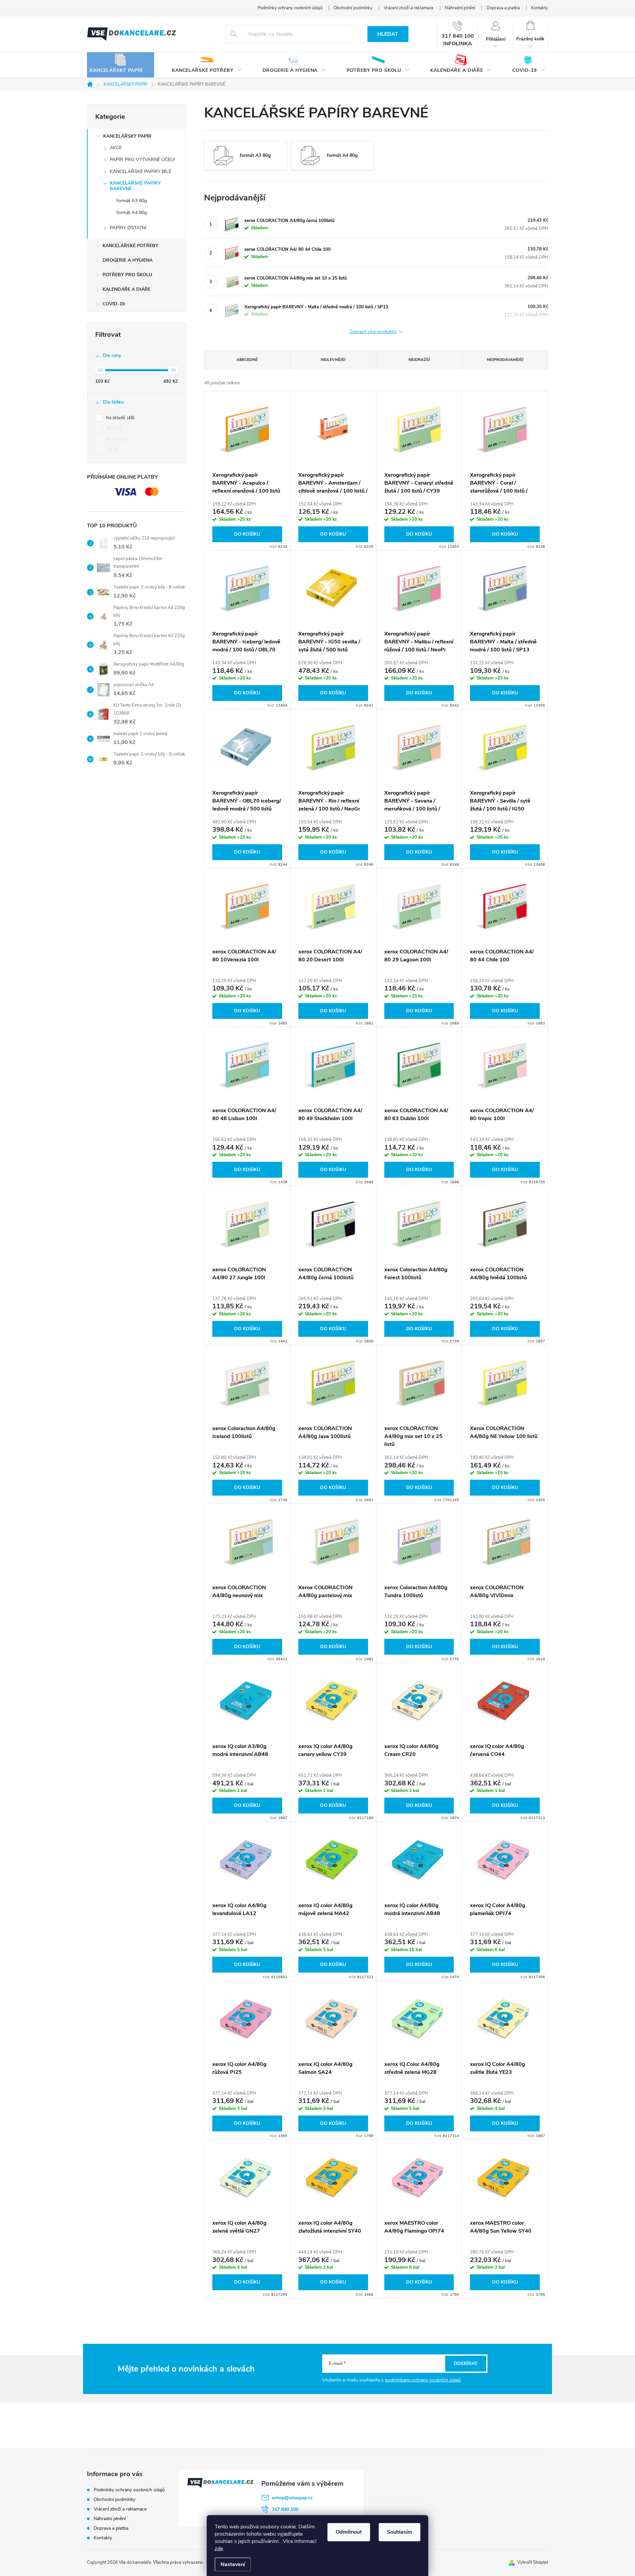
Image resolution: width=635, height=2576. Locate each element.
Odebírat (466, 2363)
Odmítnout (349, 2532)
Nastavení (233, 2564)
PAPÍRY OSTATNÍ (128, 228)
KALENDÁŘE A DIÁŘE (127, 289)
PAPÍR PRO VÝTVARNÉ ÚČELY (142, 160)
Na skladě (120, 418)
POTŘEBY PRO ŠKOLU (127, 275)
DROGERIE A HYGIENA (127, 260)
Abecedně (247, 360)
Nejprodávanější (505, 360)
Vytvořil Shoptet (533, 2562)
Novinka (116, 439)
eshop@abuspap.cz (292, 2498)
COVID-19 (114, 304)
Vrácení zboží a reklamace (409, 8)
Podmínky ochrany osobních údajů (290, 8)
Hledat (388, 34)
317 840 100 (285, 2509)
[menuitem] (121, 65)
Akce (113, 428)
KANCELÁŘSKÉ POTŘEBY (130, 246)
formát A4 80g (132, 213)
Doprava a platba (503, 8)
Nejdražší (419, 360)
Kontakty (540, 8)
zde (219, 2549)
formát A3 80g (132, 201)
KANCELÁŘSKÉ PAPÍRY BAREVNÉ (135, 186)
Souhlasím (400, 2532)
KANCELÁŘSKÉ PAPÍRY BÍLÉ (141, 172)
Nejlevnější (333, 360)
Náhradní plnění (460, 8)
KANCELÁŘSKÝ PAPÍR (127, 136)
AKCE (116, 148)
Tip (111, 450)
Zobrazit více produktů (373, 332)
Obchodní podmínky (353, 8)
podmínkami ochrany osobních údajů (423, 2380)
